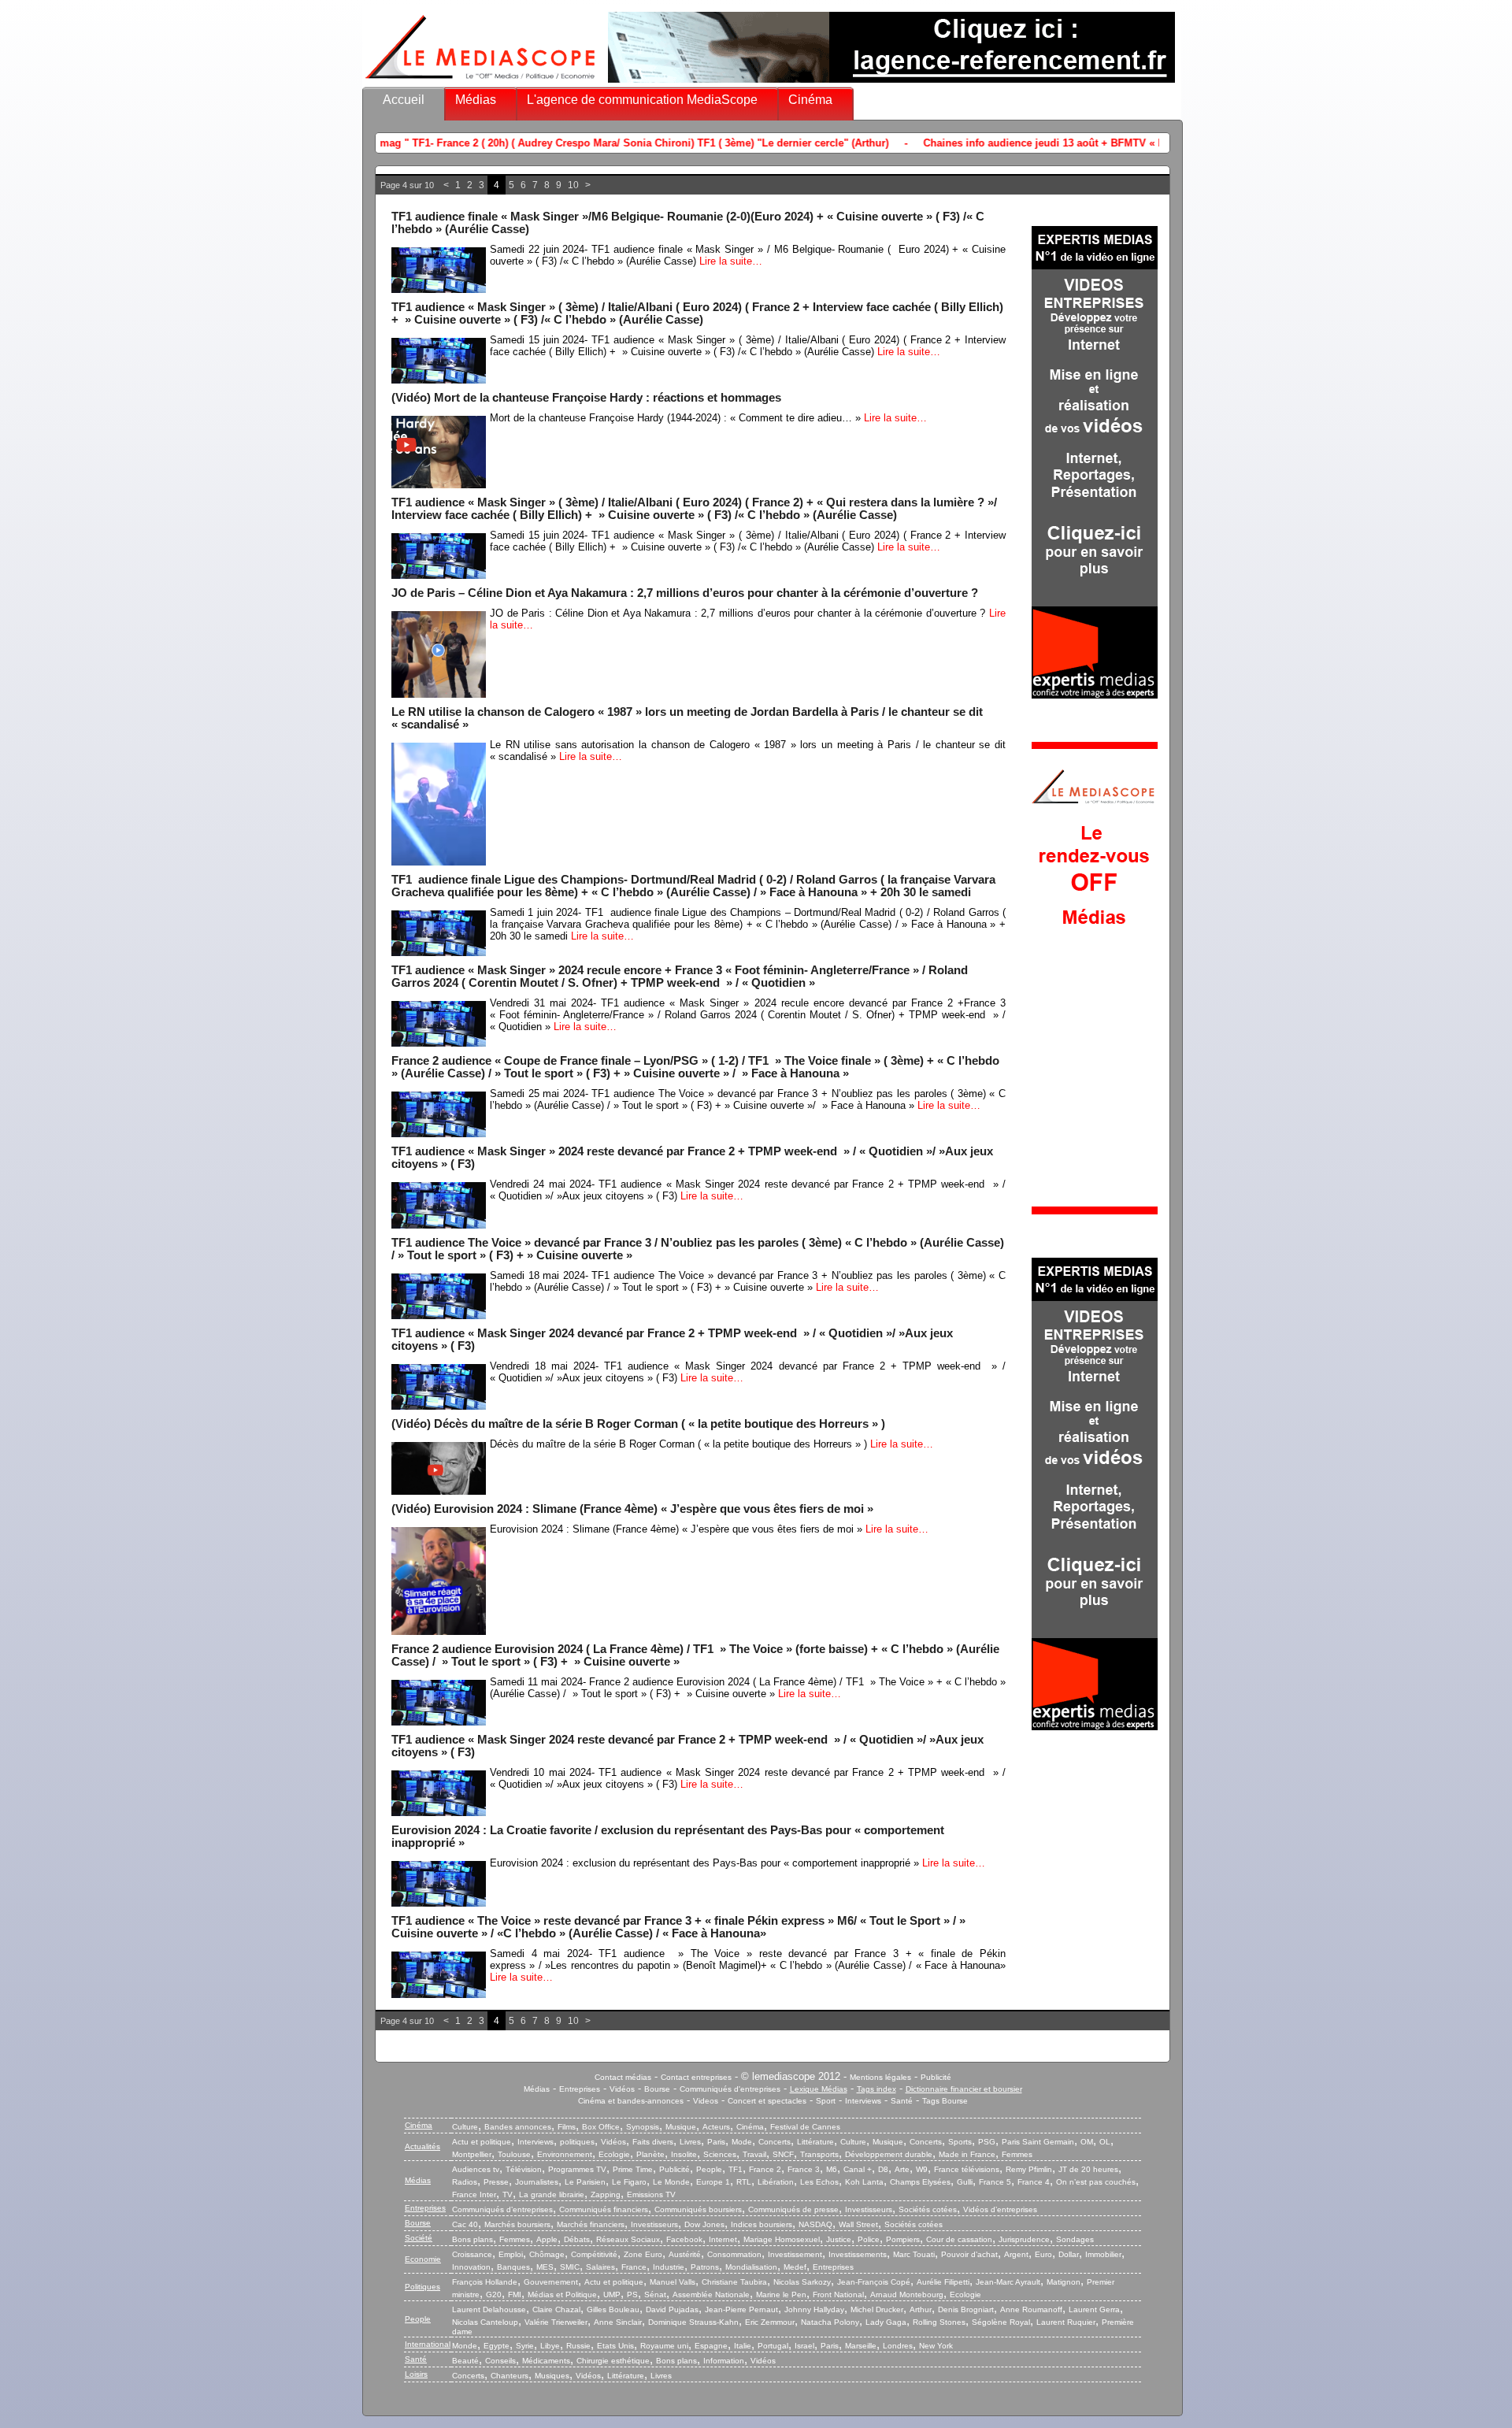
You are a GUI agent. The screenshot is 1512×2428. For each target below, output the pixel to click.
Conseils (500, 2361)
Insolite (684, 2154)
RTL (744, 2182)
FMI (515, 2295)
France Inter (474, 2194)
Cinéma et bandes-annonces (631, 2101)
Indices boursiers (762, 2224)
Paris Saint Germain (1038, 2142)
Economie (423, 2259)
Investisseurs (869, 2209)
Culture (465, 2127)
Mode (742, 2142)
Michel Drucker (877, 2309)
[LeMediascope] (480, 82)
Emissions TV (651, 2194)
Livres (690, 2142)
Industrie (669, 2267)
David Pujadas (672, 2309)
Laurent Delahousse (489, 2309)
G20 (494, 2295)
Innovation (471, 2267)
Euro (1043, 2254)
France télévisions (967, 2169)
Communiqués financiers (604, 2209)
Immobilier (1103, 2254)
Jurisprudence (1024, 2239)
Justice (839, 2239)
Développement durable (889, 2154)
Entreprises (580, 2089)
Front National (838, 2295)
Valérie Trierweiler (556, 2322)
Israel (804, 2346)
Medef (795, 2267)
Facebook (684, 2239)
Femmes (1017, 2154)
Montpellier (472, 2154)
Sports (960, 2142)
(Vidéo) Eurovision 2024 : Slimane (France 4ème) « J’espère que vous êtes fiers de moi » (632, 1509)
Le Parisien (585, 2182)
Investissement (795, 2254)
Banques (513, 2267)
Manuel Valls (673, 2282)
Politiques (422, 2287)
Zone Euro (643, 2254)
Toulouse (514, 2154)
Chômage (547, 2254)
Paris (716, 2142)
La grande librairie (552, 2194)
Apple (547, 2239)
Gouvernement (551, 2282)
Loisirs (416, 2374)
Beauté (465, 2361)
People (709, 2169)
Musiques (552, 2376)
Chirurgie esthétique (613, 2361)
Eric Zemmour (770, 2322)
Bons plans (472, 2239)
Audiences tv (476, 2169)
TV (508, 2194)
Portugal (773, 2346)
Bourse (657, 2089)
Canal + (858, 2169)
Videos (706, 2101)
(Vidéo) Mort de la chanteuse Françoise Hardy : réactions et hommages (586, 398)
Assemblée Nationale (711, 2295)
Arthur (921, 2309)
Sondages (1075, 2239)
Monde (465, 2346)
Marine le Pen (781, 2295)
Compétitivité (594, 2254)
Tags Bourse (945, 2101)
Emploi (511, 2254)
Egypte (497, 2346)
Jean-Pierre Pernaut (741, 2309)
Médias (476, 100)
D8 (883, 2169)
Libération (776, 2182)
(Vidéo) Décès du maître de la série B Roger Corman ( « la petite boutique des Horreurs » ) (638, 1424)
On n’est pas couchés (1096, 2182)
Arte (902, 2169)
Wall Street (858, 2224)
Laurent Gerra (1094, 2309)
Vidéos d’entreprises (1000, 2209)
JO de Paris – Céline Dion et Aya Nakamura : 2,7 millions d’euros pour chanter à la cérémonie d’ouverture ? (685, 593)
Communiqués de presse (793, 2209)
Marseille (861, 2346)
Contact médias (623, 2077)
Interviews (863, 2101)
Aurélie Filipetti (943, 2282)
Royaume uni (664, 2346)
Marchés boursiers (517, 2224)
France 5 (995, 2182)
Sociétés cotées (928, 2209)
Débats (577, 2239)
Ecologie (614, 2154)
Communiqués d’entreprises (502, 2209)
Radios (465, 2182)
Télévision (524, 2169)
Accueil (404, 100)
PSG (987, 2142)
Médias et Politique (562, 2295)
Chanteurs (510, 2376)
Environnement (565, 2154)
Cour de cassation (959, 2239)
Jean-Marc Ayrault (1008, 2282)
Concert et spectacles (767, 2101)
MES (545, 2267)
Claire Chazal (556, 2309)
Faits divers (653, 2142)
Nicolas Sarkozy (802, 2282)
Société (419, 2238)
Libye (550, 2346)
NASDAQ (815, 2224)
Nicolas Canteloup (485, 2322)
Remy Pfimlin (1029, 2169)
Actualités (422, 2146)
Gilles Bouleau (613, 2309)
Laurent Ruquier (1066, 2322)
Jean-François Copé (874, 2282)
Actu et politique (482, 2142)
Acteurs (716, 2127)
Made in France (967, 2154)
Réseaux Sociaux (628, 2239)
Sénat (655, 2295)
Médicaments (546, 2361)
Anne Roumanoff (1031, 2309)
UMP (612, 2295)
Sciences (720, 2154)
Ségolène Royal (1001, 2322)
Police (869, 2239)
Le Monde (671, 2182)
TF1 (736, 2169)
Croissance (472, 2254)
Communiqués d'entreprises (730, 2089)
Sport (826, 2101)
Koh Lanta (864, 2182)
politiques (577, 2142)
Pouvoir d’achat (969, 2254)
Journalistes (537, 2182)
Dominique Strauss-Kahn (693, 2322)
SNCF (783, 2154)
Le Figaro (629, 2182)
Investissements (858, 2254)
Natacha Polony (830, 2322)
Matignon (1064, 2282)
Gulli (965, 2182)
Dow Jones (704, 2224)
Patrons (705, 2267)
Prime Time (633, 2169)
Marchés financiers (591, 2224)
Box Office (601, 2127)
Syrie (525, 2346)
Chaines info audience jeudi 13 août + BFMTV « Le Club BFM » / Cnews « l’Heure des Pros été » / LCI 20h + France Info (1009, 143)
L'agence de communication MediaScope (642, 100)
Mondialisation (751, 2267)
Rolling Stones (939, 2322)
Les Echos (819, 2182)
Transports (819, 2154)
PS (632, 2295)
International (428, 2344)
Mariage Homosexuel (782, 2239)
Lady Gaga (886, 2322)
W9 (922, 2169)
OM (1087, 2142)
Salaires (600, 2267)
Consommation (734, 2254)
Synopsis (643, 2127)
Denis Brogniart (966, 2309)
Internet (723, 2239)
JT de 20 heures (1088, 2169)
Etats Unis (615, 2346)
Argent (1016, 2254)
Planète (650, 2154)
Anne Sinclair (618, 2322)
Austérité (685, 2254)
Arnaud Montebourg (907, 2295)
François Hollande (485, 2282)
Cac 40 (465, 2224)
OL (1105, 2142)
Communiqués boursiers (698, 2209)
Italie (743, 2346)
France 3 (804, 2169)
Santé (902, 2101)
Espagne (711, 2346)
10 (573, 185)
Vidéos (622, 2089)
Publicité (936, 2077)
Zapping (606, 2194)
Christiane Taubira (734, 2282)
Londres (898, 2346)
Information (724, 2361)
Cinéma (810, 100)
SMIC (570, 2267)
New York (936, 2346)
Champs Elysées (920, 2182)
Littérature (815, 2142)
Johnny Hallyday (814, 2309)
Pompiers (903, 2239)
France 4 (1034, 2182)
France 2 (765, 2169)
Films (567, 2127)
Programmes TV (577, 2169)
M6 (832, 2169)
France (634, 2267)
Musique (681, 2127)
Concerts (775, 2142)
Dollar (1069, 2254)
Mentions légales (880, 2077)
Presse (496, 2182)
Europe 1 (713, 2182)
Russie (578, 2346)
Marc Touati (914, 2254)
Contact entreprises (696, 2077)
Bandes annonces (518, 2127)
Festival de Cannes (805, 2127)
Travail (754, 2154)
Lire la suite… (731, 261)
